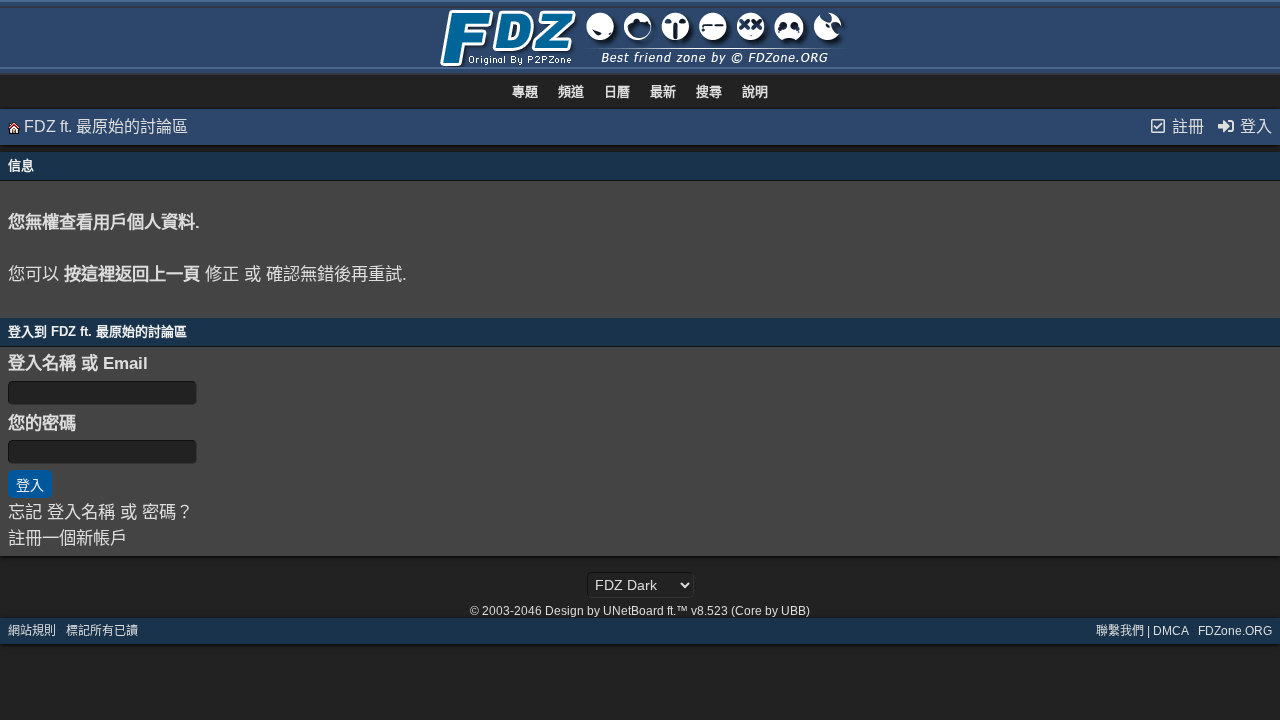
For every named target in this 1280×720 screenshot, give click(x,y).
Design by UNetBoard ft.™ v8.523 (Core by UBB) (677, 611)
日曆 (617, 91)
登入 (1254, 126)
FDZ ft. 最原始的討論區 (106, 126)
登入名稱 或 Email (78, 363)
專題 (525, 91)
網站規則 (32, 631)
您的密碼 (42, 423)
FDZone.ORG (1235, 631)
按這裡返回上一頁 (132, 274)
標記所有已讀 (102, 631)
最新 (663, 91)
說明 (755, 91)
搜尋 (709, 91)
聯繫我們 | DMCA (1142, 631)
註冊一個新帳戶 (67, 538)
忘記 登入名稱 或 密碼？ (100, 512)
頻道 (571, 91)
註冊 (1186, 126)
